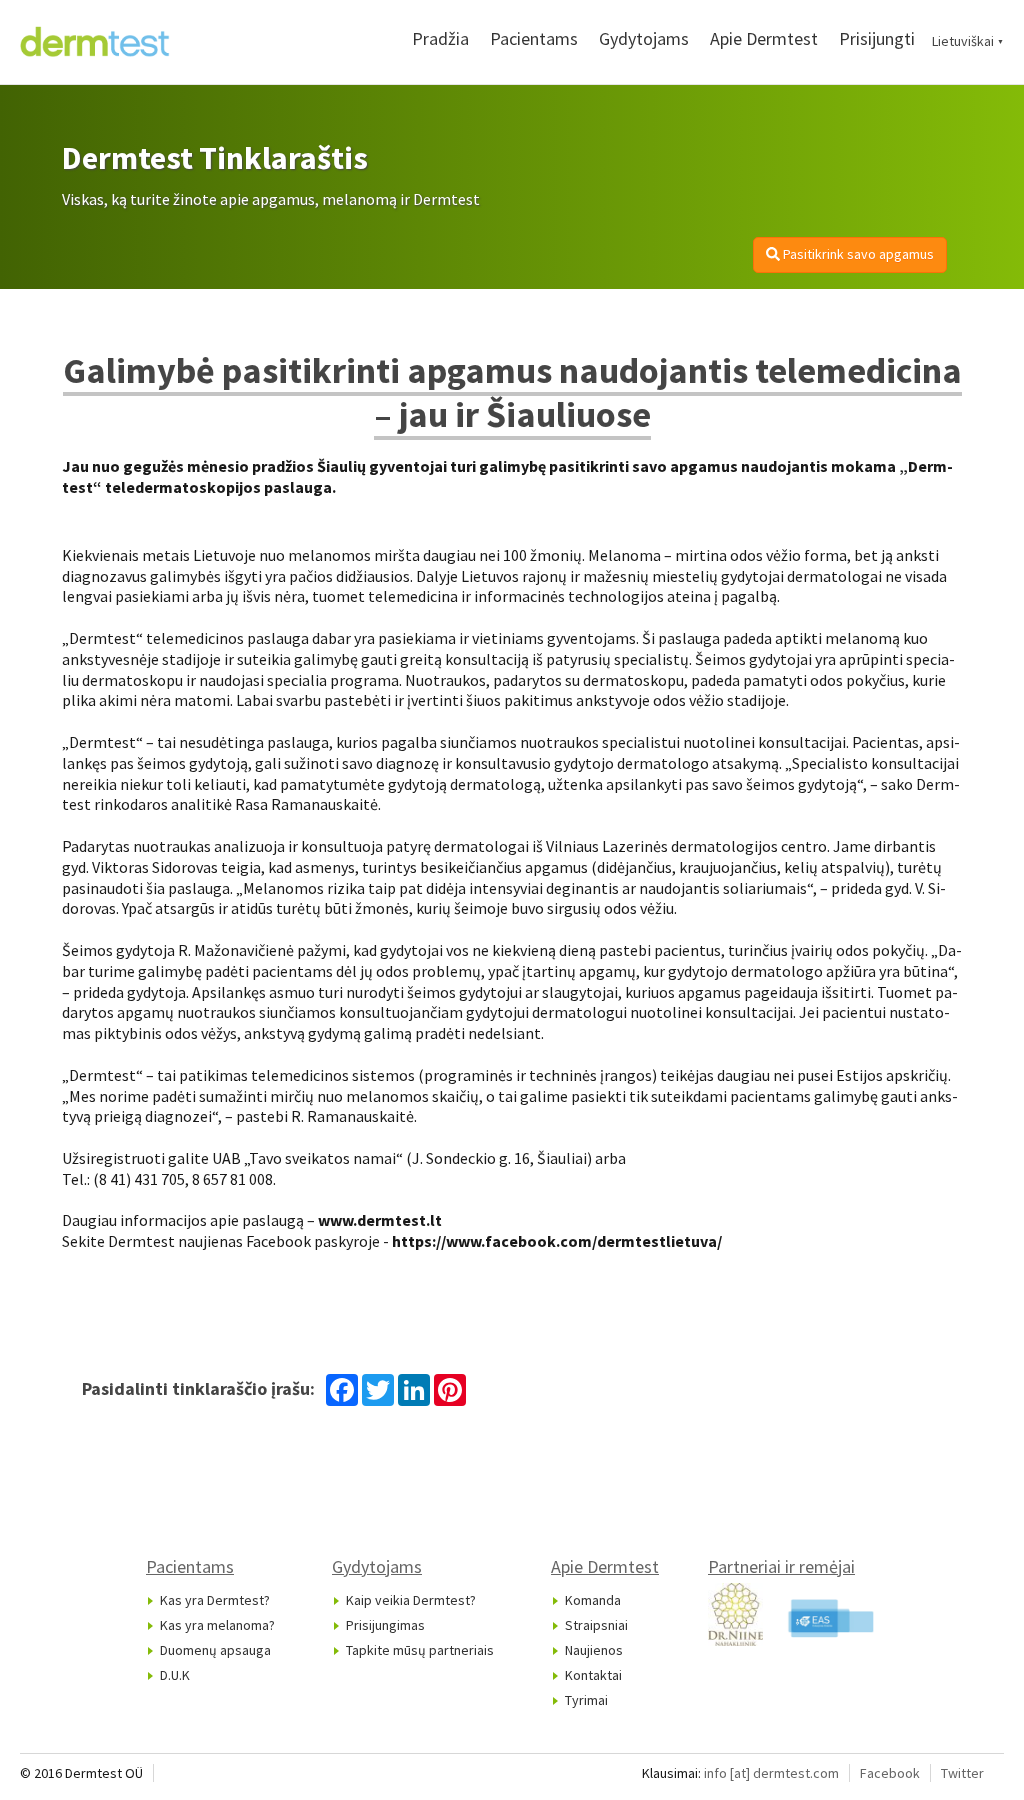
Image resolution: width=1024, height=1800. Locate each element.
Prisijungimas (385, 1625)
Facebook (890, 1773)
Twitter (962, 1773)
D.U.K (175, 1675)
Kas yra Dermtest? (215, 1600)
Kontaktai (593, 1675)
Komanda (593, 1600)
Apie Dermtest (764, 38)
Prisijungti (877, 38)
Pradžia (440, 38)
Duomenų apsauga (215, 1650)
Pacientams (534, 38)
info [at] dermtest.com (771, 1773)
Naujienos (594, 1650)
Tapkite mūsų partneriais (420, 1650)
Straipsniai (596, 1625)
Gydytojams (644, 38)
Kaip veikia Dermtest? (411, 1600)
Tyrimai (586, 1700)
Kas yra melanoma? (217, 1625)
